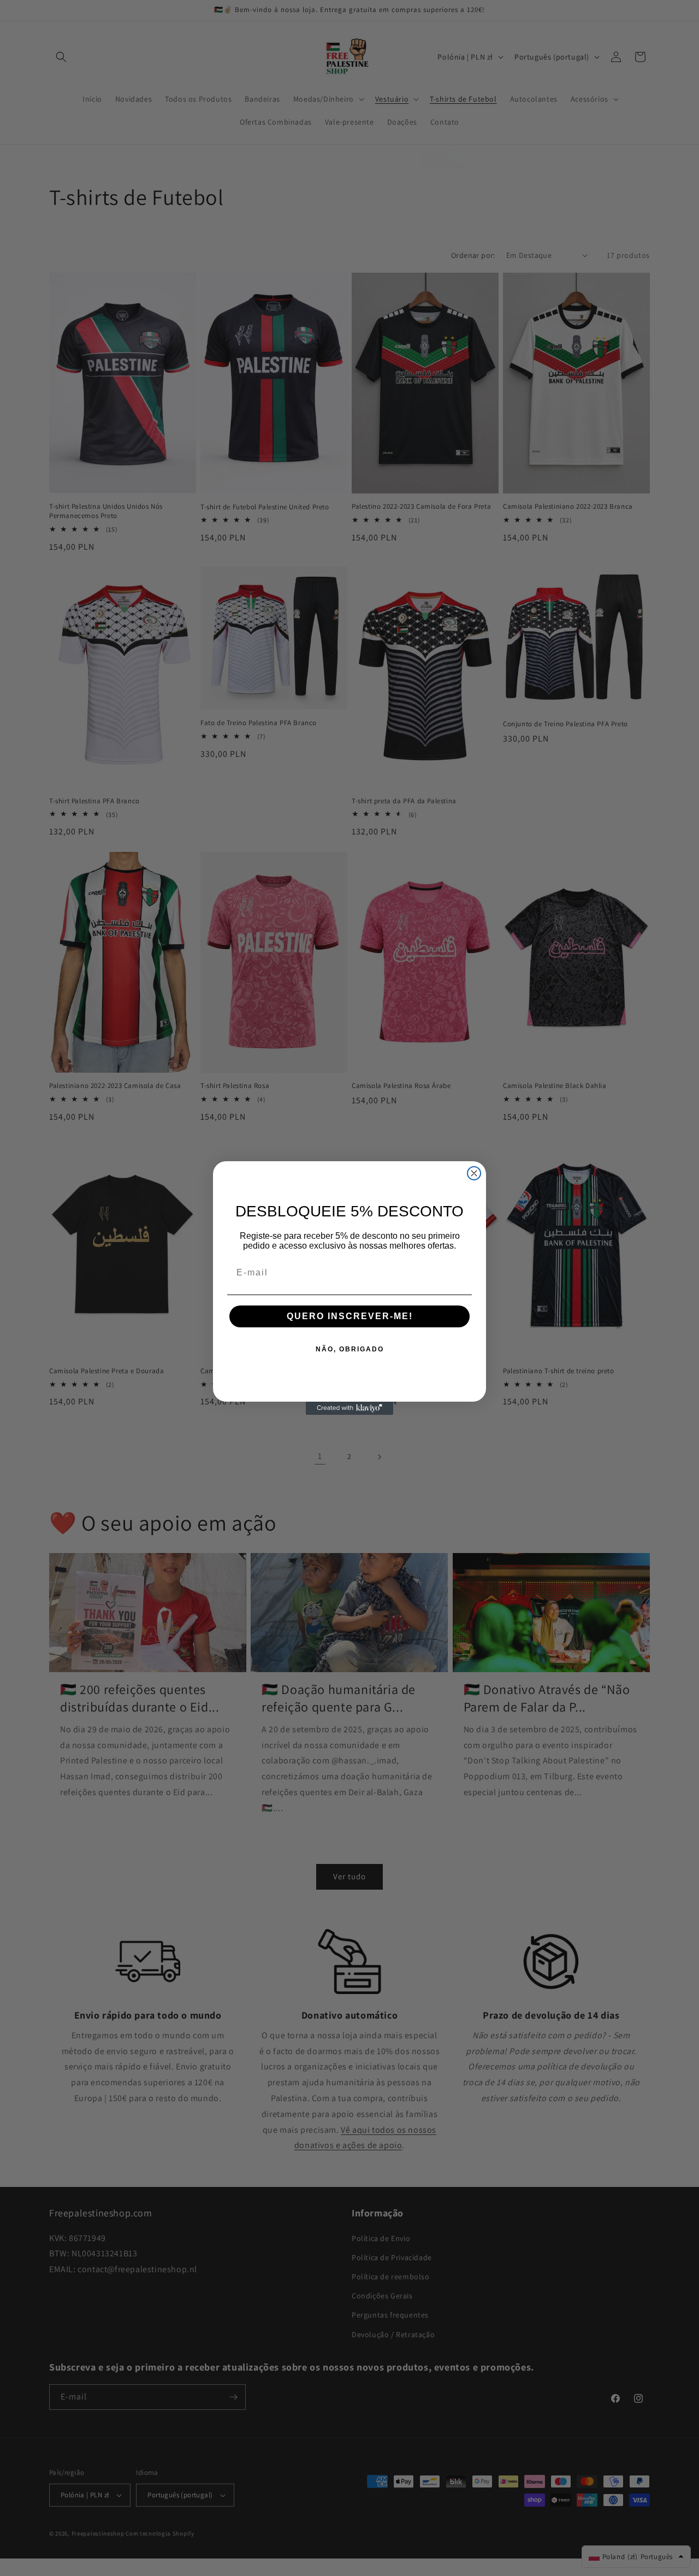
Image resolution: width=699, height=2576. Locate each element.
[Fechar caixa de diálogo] (474, 1173)
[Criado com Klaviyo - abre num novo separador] (349, 1408)
